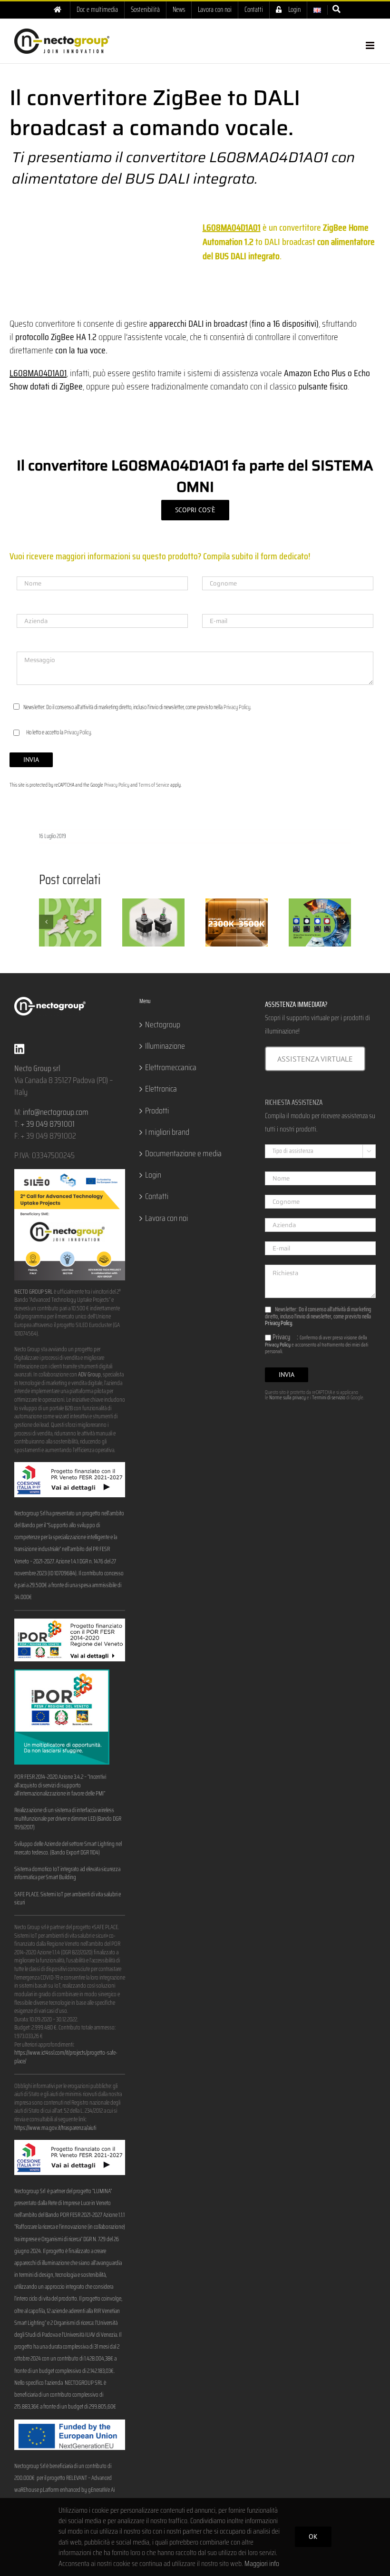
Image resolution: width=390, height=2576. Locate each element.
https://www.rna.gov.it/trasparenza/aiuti (55, 2128)
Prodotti (157, 1111)
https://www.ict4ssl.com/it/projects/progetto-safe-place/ (66, 2057)
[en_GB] (317, 10)
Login (153, 1175)
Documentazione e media (183, 1154)
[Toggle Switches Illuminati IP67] (153, 922)
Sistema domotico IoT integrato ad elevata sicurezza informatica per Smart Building (67, 1873)
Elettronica (161, 1089)
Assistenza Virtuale (315, 1059)
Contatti (157, 1196)
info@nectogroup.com (56, 1112)
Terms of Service (154, 785)
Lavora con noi (166, 1218)
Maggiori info (262, 2563)
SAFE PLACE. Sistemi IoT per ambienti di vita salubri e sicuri (68, 1899)
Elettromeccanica (171, 1068)
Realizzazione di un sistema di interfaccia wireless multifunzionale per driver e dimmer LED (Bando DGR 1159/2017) (68, 1819)
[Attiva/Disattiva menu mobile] (371, 45)
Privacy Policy (237, 707)
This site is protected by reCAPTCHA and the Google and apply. (96, 785)
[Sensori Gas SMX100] (320, 922)
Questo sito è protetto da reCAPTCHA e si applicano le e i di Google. (315, 1395)
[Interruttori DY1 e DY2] (70, 922)
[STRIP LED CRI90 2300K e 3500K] (237, 922)
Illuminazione (165, 1046)
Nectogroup (163, 1025)
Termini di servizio (329, 1398)
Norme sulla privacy (288, 1398)
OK (313, 2537)
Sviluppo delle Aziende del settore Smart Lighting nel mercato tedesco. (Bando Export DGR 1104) (68, 1848)
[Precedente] (46, 922)
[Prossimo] (344, 922)
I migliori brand (167, 1132)
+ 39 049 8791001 (48, 1124)
